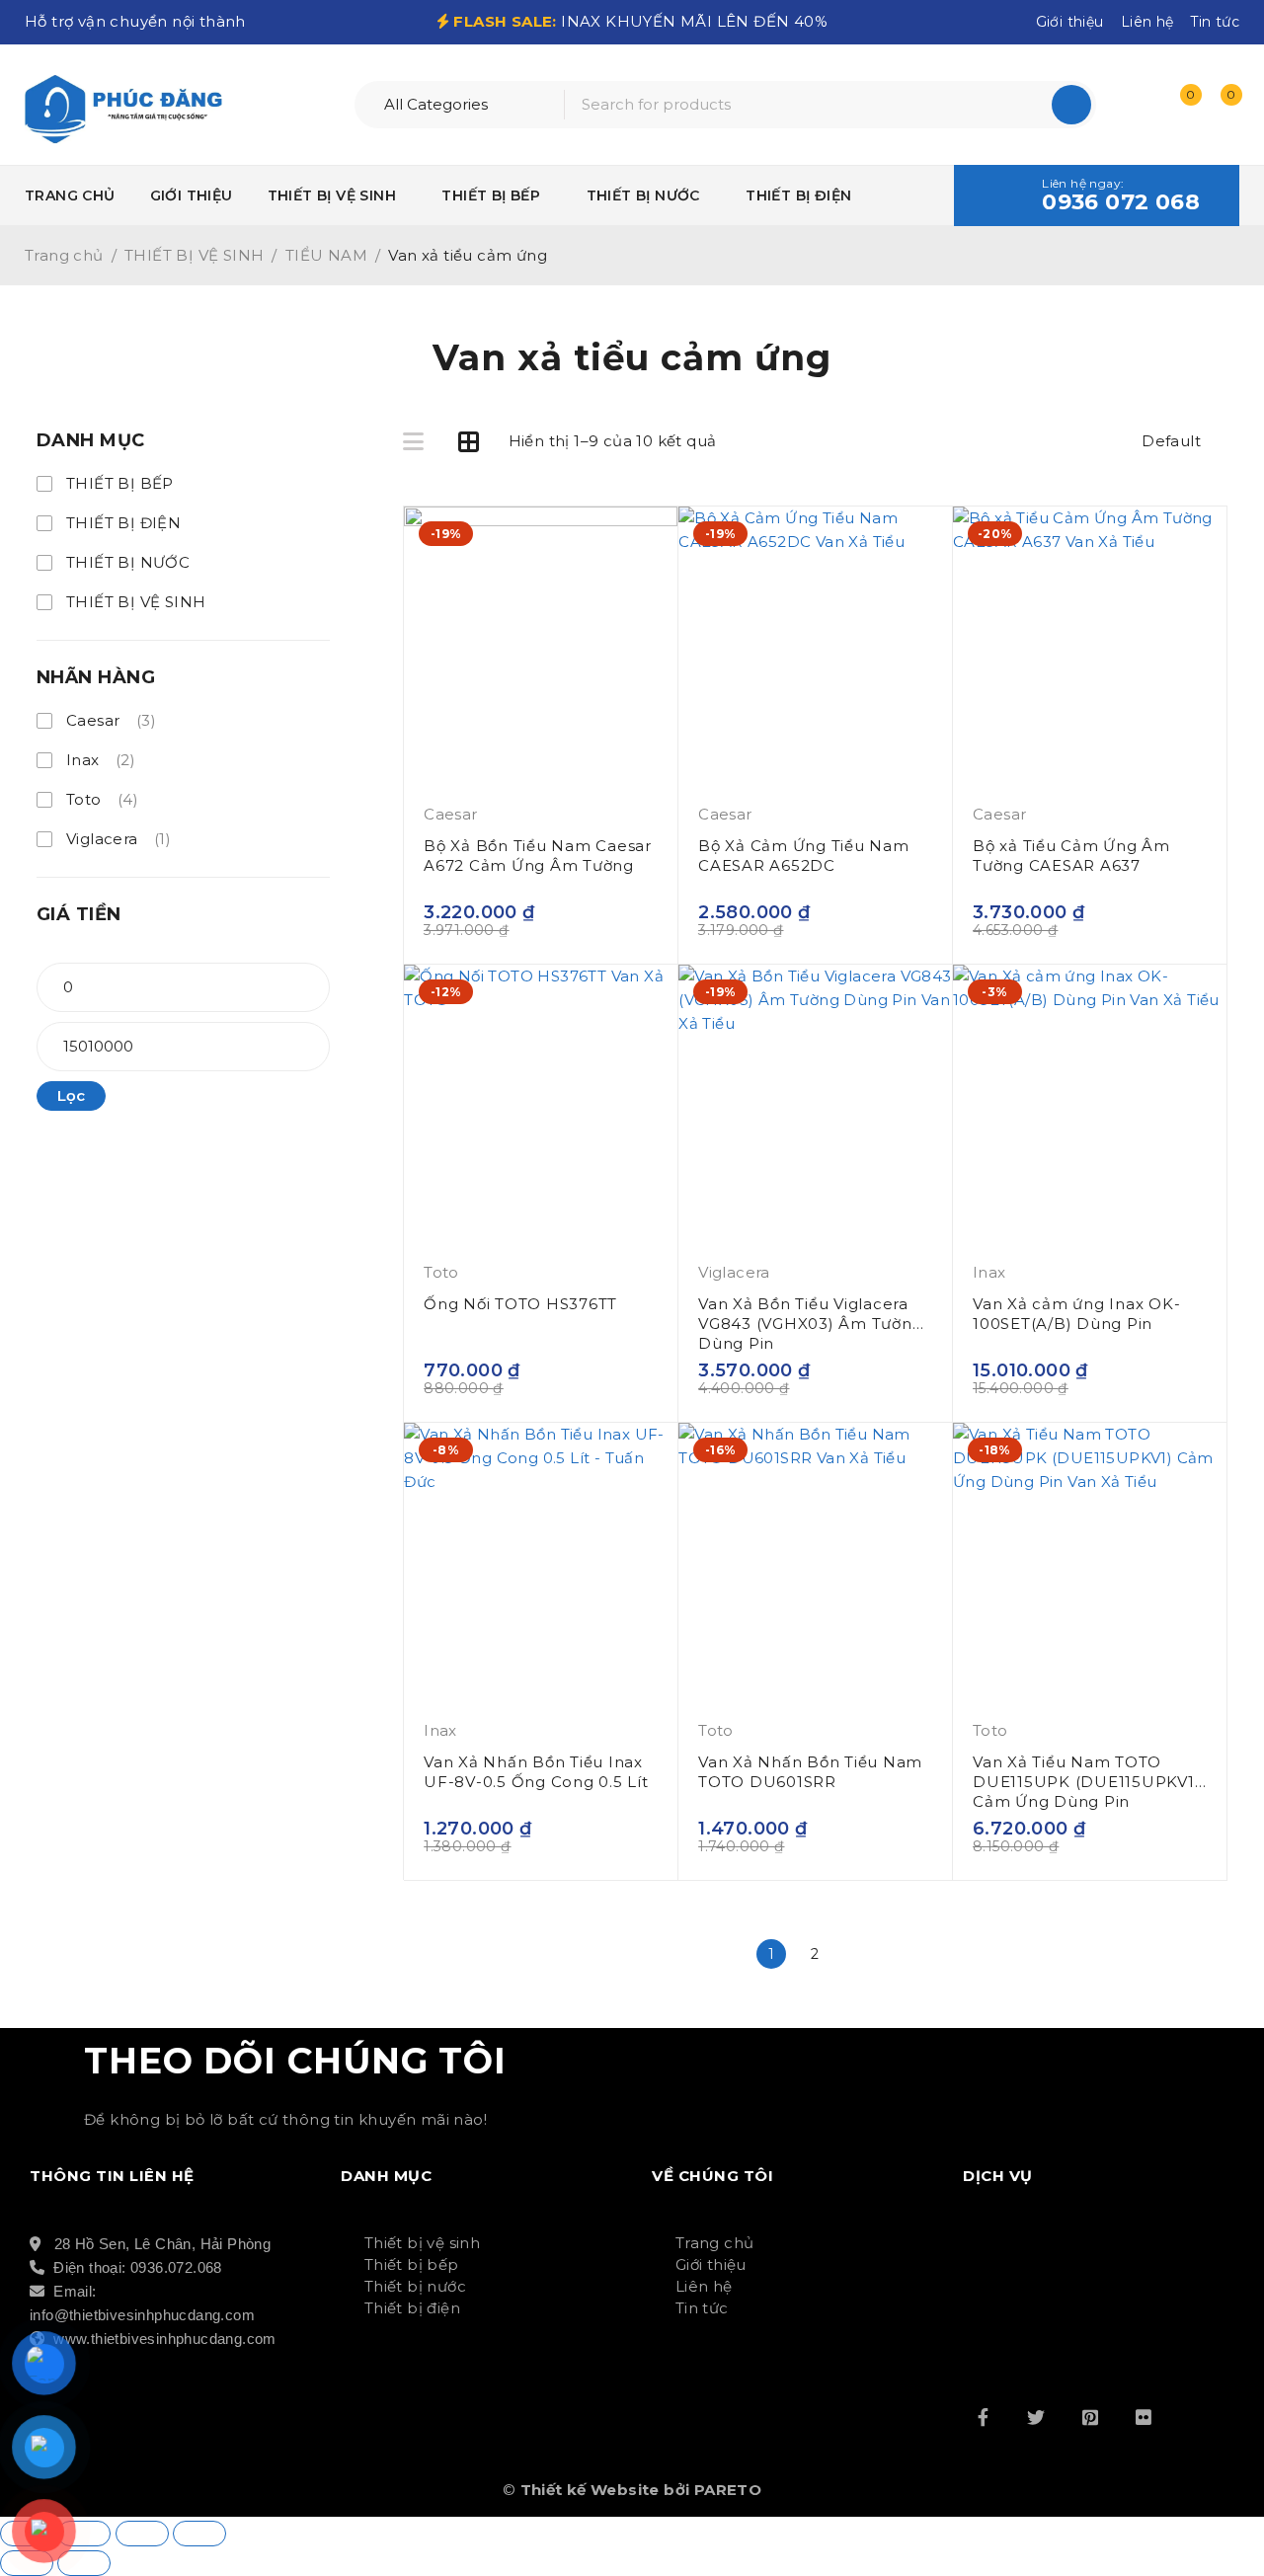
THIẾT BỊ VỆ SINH (194, 255)
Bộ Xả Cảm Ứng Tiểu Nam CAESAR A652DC (804, 856)
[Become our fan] (983, 2417)
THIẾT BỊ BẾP (120, 483)
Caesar (111, 720)
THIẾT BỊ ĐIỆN (123, 523)
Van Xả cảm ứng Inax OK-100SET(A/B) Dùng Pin (1076, 1314)
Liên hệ (1147, 22)
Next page (859, 1954)
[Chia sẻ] (142, 2534)
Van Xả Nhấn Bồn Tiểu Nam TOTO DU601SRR (810, 1772)
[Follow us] (1036, 2417)
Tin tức (1215, 22)
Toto (102, 799)
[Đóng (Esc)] (199, 2534)
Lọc (71, 1095)
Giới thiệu (1070, 22)
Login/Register (1138, 105)
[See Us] (1090, 2417)
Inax (101, 760)
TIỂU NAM (326, 255)
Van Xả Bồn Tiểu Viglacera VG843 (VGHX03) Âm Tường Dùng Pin (810, 1324)
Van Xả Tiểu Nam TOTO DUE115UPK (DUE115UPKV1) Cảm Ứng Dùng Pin (1086, 1782)
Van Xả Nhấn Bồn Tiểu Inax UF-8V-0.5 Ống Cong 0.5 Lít (536, 1772)
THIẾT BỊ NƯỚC (128, 562)
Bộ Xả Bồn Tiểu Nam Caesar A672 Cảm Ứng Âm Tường (538, 856)
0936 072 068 (1121, 202)
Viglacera (118, 839)
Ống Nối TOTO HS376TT (520, 1304)
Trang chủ (64, 255)
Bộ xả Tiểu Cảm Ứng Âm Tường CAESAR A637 (1071, 856)
